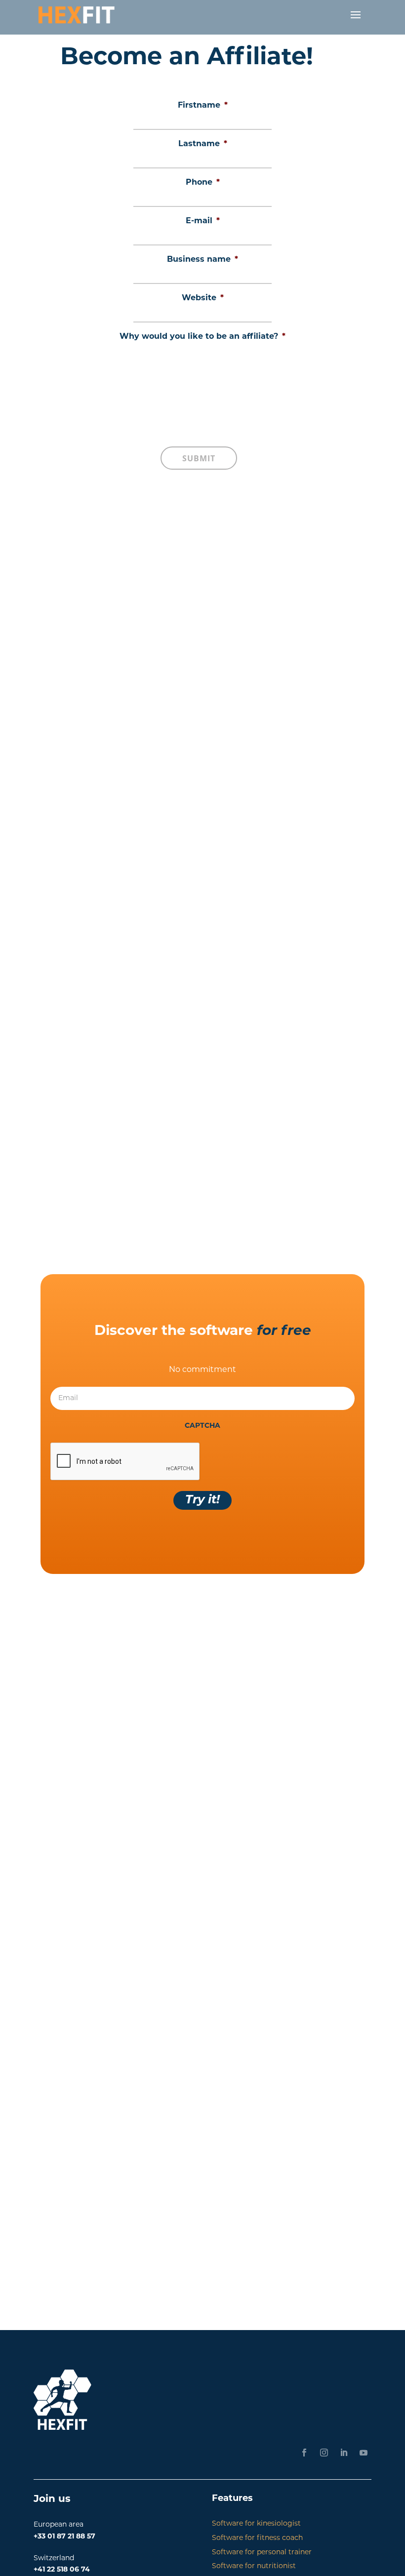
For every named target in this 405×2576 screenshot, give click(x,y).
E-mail (203, 221)
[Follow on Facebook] (304, 2453)
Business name (202, 260)
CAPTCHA (202, 1426)
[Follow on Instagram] (324, 2453)
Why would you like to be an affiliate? (202, 337)
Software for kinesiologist (256, 2524)
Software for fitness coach (257, 2538)
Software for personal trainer (262, 2553)
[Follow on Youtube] (364, 2453)
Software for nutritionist (254, 2566)
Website (203, 298)
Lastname (203, 144)
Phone (203, 183)
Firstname (203, 106)
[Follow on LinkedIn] (344, 2453)
